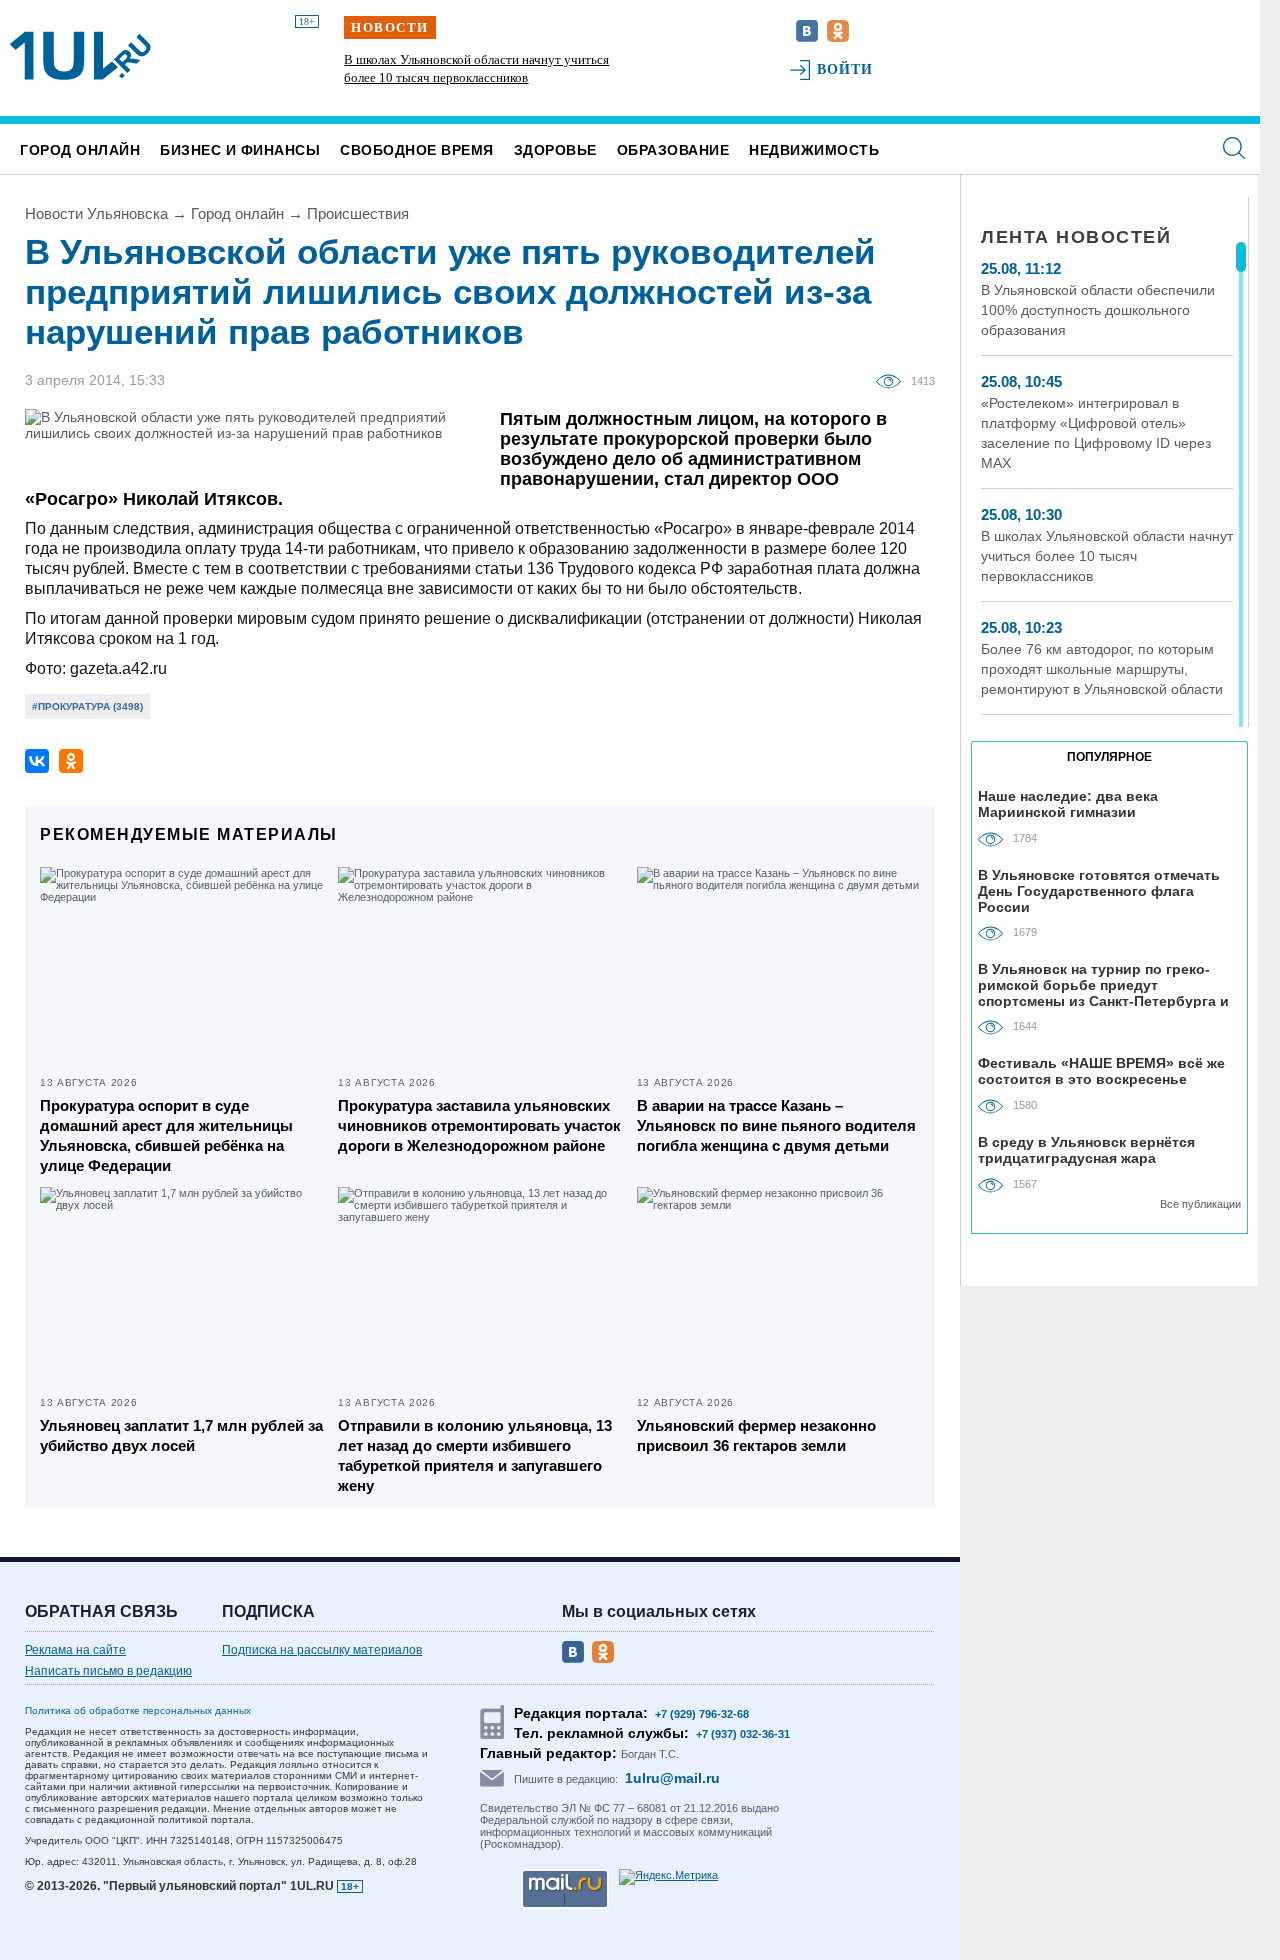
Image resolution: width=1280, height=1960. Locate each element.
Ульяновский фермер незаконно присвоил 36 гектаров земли (756, 1435)
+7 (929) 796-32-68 (702, 1714)
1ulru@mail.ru (672, 1778)
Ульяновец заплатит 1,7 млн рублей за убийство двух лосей (181, 1435)
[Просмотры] (893, 380)
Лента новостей (1076, 237)
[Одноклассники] (71, 761)
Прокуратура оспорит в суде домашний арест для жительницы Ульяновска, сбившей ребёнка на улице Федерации (166, 1135)
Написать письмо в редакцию (108, 1671)
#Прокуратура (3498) (87, 706)
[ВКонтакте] (37, 761)
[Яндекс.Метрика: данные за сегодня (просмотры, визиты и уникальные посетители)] (668, 1877)
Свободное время (417, 150)
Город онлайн (80, 150)
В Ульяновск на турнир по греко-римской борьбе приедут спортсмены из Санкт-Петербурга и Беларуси (1103, 984)
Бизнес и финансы (240, 150)
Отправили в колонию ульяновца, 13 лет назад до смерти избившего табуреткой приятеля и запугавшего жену (475, 1455)
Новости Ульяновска (96, 213)
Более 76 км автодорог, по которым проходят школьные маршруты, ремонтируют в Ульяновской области (1102, 669)
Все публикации (1200, 1204)
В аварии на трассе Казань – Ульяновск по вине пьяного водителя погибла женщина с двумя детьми (776, 1125)
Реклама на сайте (75, 1650)
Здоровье (555, 150)
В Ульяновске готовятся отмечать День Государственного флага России (1099, 890)
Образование (673, 150)
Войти (845, 69)
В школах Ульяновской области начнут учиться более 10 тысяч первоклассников (1107, 556)
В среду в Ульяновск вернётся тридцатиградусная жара (1086, 1150)
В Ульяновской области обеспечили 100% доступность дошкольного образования (1098, 310)
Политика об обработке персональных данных (138, 1710)
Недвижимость (814, 150)
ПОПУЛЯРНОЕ (1109, 757)
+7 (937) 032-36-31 (743, 1734)
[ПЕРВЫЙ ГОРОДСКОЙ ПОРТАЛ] (80, 56)
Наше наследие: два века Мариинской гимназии (1068, 804)
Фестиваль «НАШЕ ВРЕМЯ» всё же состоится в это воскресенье (1101, 1071)
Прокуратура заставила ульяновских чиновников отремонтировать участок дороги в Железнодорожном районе (479, 1125)
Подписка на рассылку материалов (322, 1650)
